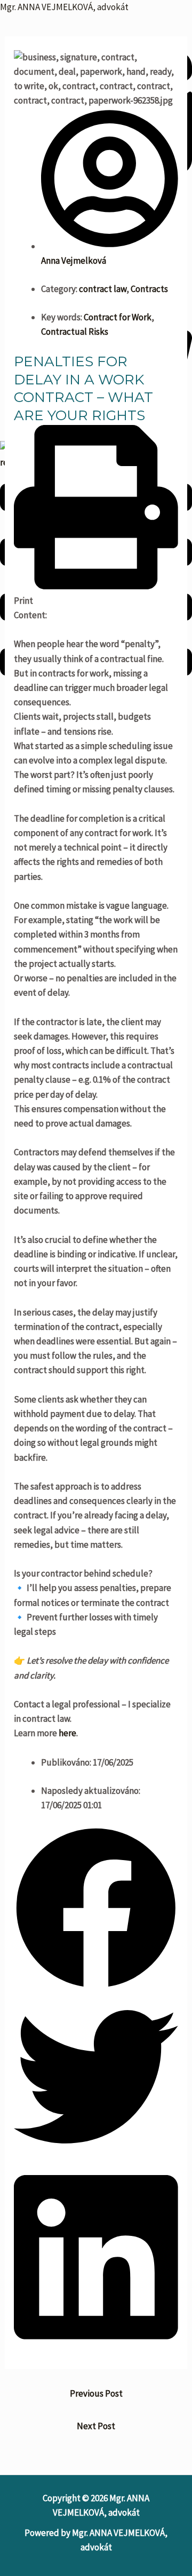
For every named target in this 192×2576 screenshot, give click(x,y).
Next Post (96, 2426)
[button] (96, 517)
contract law (103, 289)
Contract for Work (118, 317)
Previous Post (96, 2393)
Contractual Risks (75, 332)
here (67, 1733)
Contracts (149, 289)
